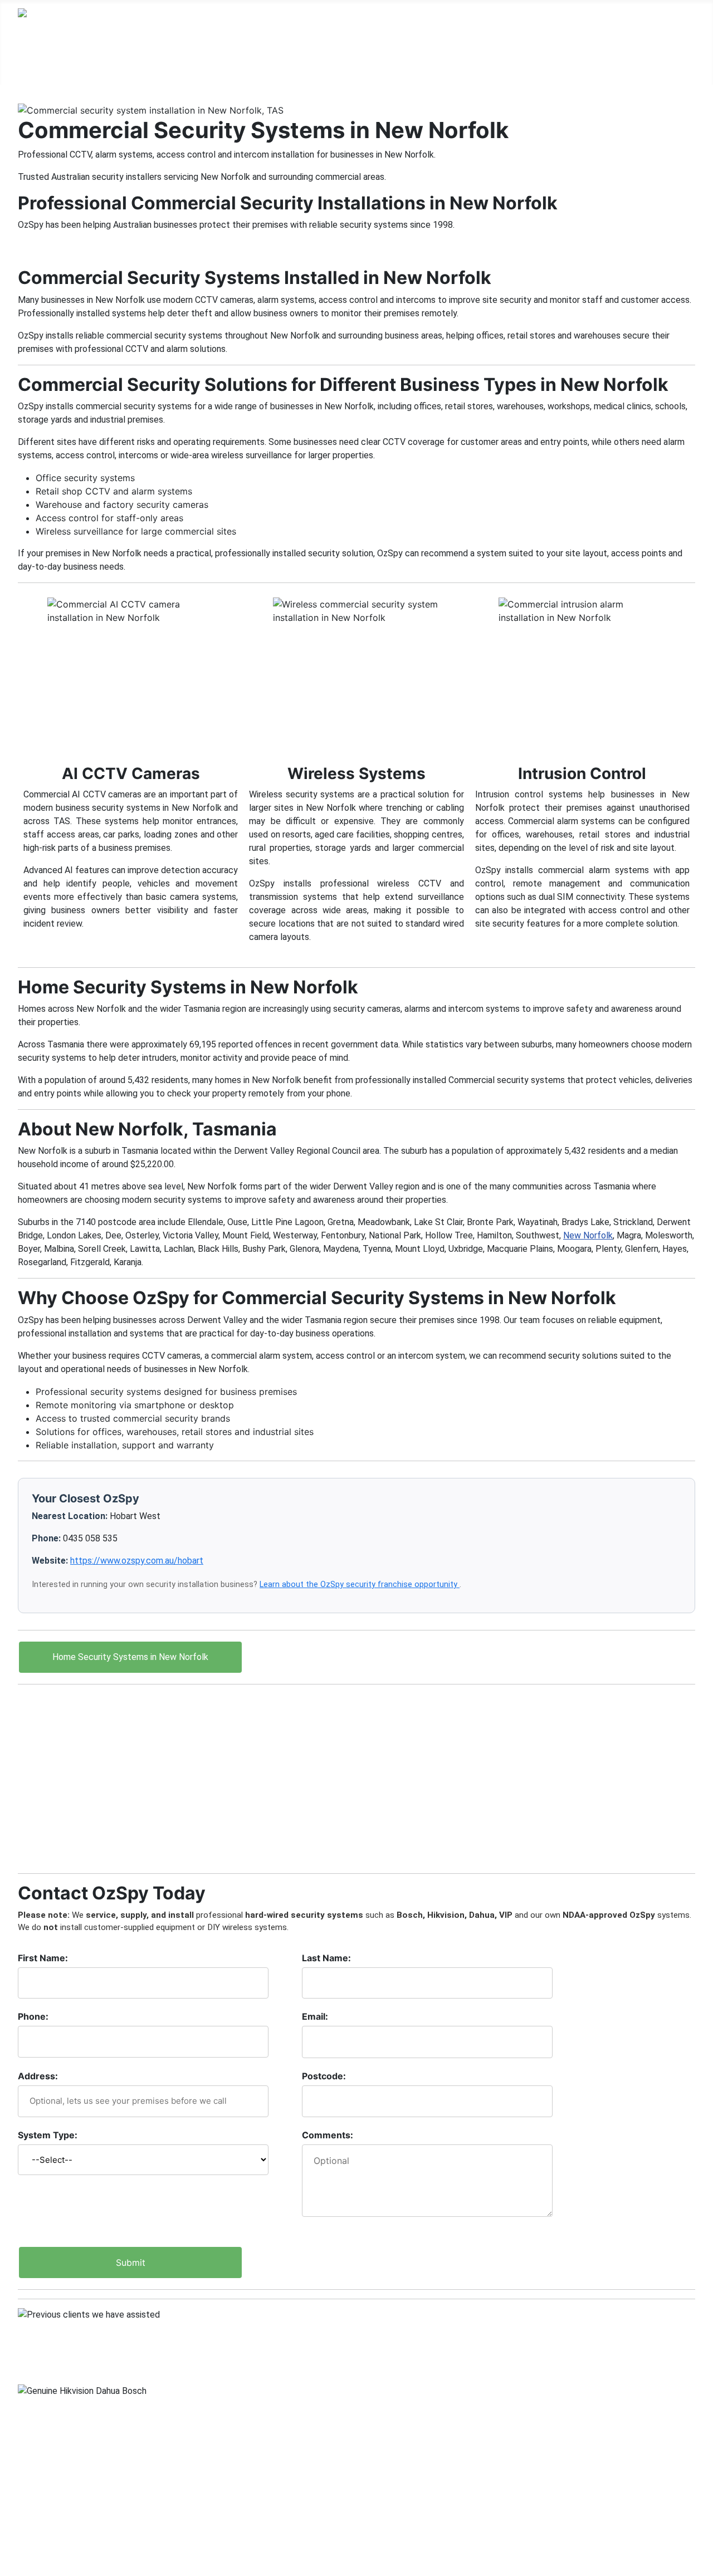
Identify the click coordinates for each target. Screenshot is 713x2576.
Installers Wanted (54, 2527)
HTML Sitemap (49, 2545)
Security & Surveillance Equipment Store (103, 2491)
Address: (38, 2076)
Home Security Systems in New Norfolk (130, 1657)
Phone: (33, 2016)
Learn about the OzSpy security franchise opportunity (360, 1585)
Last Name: (326, 1958)
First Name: (43, 1958)
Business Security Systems (261, 63)
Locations (549, 63)
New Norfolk (588, 1235)
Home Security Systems (111, 63)
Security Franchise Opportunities (87, 2509)
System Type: (48, 2135)
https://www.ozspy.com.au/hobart (137, 1561)
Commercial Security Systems (424, 63)
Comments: (328, 2135)
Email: (315, 2016)
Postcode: (324, 2076)
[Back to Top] (699, 2562)
